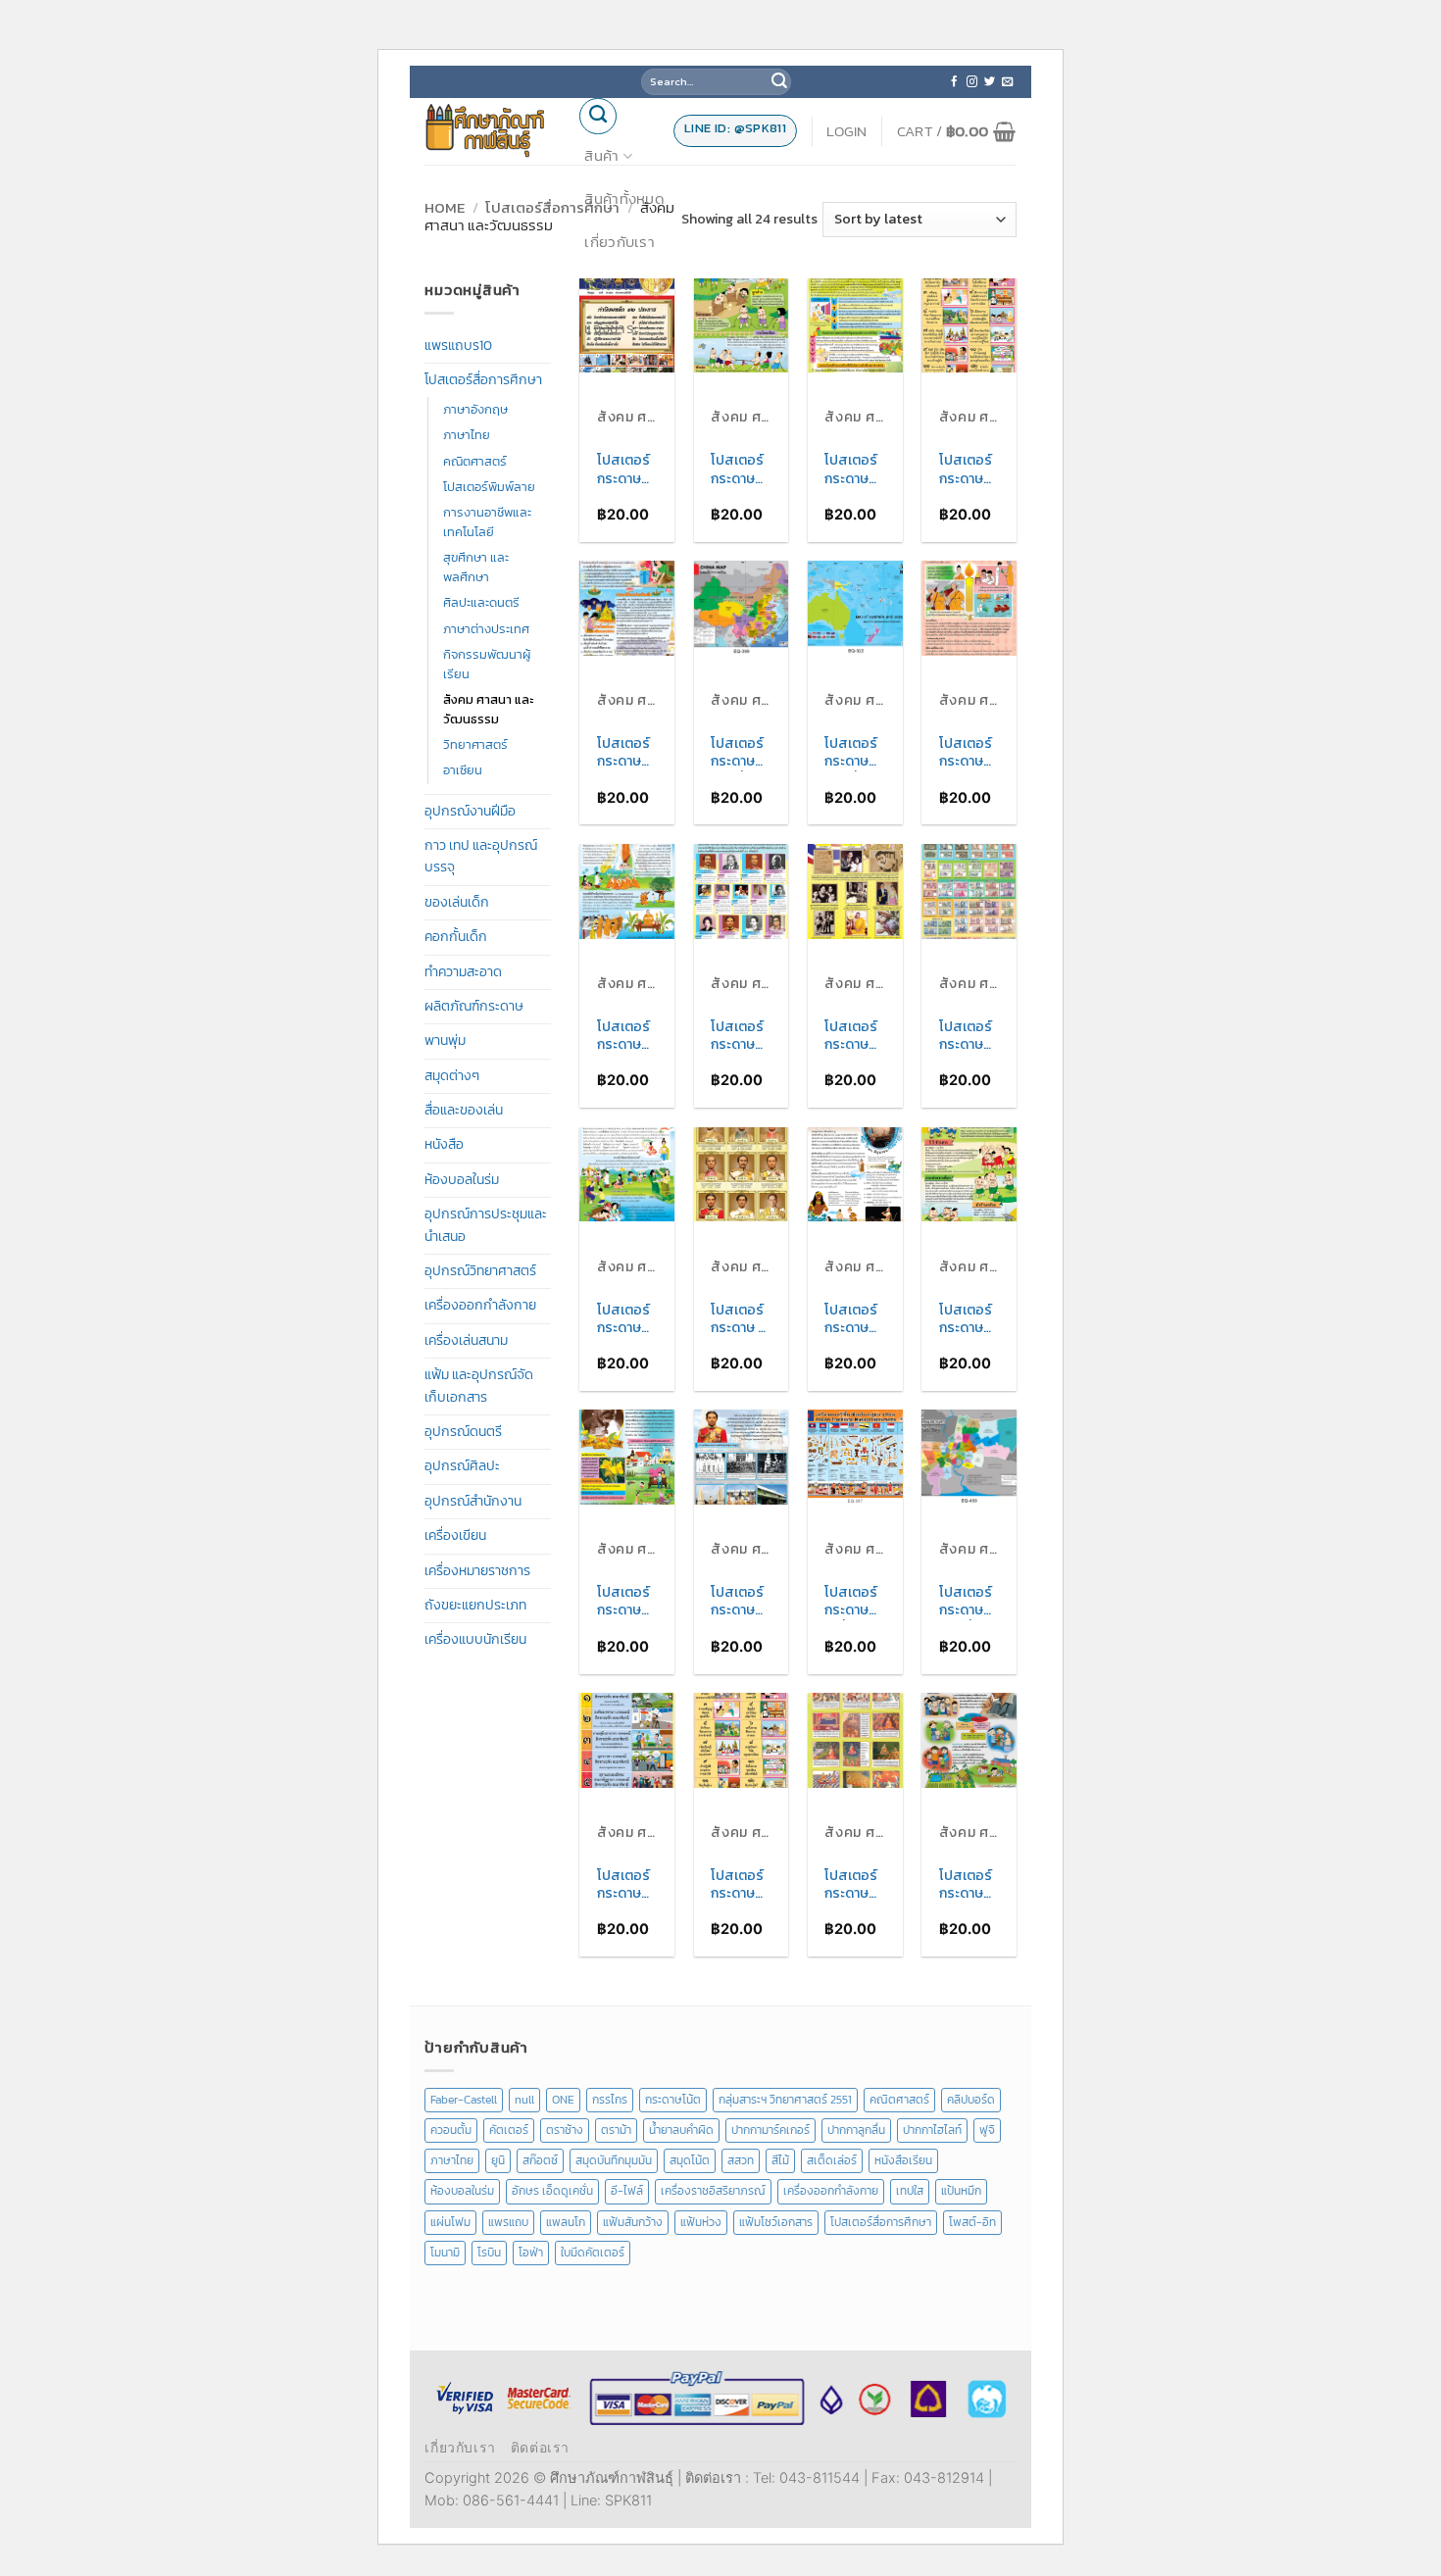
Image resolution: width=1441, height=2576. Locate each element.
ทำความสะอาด (463, 972)
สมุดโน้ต (690, 2160)
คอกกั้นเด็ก (456, 937)
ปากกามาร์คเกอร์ (770, 2130)
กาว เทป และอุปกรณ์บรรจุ (481, 856)
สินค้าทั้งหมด (624, 198)
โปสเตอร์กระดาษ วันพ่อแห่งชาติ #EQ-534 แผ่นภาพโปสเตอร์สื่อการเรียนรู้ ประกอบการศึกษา (626, 1602)
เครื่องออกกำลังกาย (480, 1305)
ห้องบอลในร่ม (462, 1180)
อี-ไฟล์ (627, 2191)
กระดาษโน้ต (673, 2100)
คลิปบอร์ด (971, 2100)
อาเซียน (463, 770)
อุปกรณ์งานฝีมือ (470, 811)
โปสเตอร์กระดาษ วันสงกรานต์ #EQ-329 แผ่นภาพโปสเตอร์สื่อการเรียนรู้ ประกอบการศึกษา (626, 1319)
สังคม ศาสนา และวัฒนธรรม (488, 709)
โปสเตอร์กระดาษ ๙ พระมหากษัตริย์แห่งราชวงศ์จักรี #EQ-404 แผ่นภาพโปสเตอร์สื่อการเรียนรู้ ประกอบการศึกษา (740, 1319)
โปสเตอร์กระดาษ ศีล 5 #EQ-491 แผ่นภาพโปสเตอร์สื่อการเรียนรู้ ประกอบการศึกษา (625, 1885)
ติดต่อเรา (614, 285)
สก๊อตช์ (540, 2160)
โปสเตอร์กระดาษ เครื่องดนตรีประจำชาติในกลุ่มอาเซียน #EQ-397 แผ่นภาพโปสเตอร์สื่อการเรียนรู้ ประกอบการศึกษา (854, 1602)
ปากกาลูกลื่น (856, 2130)
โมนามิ (445, 2253)
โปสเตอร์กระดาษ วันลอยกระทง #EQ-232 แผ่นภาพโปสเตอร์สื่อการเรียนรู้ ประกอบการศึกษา (626, 753)
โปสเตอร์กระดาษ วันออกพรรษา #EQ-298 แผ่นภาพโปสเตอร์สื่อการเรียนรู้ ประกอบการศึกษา (623, 1036)
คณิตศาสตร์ (475, 461)
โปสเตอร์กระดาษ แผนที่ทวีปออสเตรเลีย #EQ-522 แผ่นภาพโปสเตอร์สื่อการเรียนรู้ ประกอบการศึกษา (855, 753)
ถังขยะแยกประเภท (475, 1605)
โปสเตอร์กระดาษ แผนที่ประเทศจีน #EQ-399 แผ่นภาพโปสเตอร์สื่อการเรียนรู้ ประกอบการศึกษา (741, 753)
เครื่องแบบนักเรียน (475, 1639)
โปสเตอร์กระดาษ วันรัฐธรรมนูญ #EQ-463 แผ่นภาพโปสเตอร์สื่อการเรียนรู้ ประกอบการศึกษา (741, 1602)
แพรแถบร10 (458, 346)
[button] (847, 131)
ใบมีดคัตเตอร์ (593, 2253)
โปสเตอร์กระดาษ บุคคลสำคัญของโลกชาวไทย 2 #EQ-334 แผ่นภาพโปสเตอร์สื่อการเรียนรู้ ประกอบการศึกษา (739, 1036)
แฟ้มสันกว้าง (633, 2222)
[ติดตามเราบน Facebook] (954, 82)
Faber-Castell (464, 2100)
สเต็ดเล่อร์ (832, 2160)
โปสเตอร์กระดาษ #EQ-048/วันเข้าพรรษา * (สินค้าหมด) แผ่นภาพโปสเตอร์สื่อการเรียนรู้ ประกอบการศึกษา (968, 753)
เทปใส (910, 2191)
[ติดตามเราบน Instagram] (972, 82)
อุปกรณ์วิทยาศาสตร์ (480, 1271)
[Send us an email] (1007, 82)
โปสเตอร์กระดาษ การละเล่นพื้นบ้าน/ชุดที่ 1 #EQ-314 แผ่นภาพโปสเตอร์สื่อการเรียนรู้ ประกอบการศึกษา (967, 1319)
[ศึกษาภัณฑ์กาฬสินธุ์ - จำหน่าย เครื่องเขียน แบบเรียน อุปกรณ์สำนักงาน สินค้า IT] (486, 130)
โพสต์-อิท (972, 2222)
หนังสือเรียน (903, 2160)
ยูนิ (498, 2160)
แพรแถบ (508, 2222)
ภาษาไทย (467, 435)
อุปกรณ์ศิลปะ (462, 1466)
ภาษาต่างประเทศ (486, 629)
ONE (563, 2100)
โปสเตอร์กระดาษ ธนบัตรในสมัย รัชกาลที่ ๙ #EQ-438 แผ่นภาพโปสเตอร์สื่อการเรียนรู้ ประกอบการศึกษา (969, 1036)
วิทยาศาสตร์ (475, 744)
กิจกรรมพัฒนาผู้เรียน (487, 664)
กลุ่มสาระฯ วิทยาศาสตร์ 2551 (785, 2100)
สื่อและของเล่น (464, 1110)
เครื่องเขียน (455, 1536)
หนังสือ (444, 1144)
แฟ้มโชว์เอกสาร (776, 2222)
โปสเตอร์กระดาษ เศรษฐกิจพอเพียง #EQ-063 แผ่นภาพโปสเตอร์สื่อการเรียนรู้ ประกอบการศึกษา (966, 1885)
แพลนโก (566, 2222)
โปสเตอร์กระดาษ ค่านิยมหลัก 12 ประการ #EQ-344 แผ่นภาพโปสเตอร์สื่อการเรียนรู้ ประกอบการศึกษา (968, 470)
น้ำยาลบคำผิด (681, 2130)
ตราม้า (616, 2130)
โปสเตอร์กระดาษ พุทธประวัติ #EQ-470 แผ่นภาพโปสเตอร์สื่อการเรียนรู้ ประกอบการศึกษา (851, 1885)
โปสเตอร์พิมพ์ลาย (489, 487)
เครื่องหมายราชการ (477, 1571)
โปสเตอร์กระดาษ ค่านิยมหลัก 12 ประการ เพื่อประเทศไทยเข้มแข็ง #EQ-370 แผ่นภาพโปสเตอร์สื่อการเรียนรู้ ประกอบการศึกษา (627, 470)
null (524, 2100)
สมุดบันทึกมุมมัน (614, 2160)
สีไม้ (780, 2160)
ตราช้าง (565, 2130)
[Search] (598, 117)
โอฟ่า (531, 2253)
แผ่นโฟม (450, 2222)
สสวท (741, 2160)
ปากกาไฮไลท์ (932, 2130)
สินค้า (601, 155)
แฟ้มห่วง (701, 2222)
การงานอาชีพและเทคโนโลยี (487, 522)
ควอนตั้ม (451, 2130)
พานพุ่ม (445, 1040)
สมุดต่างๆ (452, 1076)
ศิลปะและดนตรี (481, 602)
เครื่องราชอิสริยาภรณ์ (713, 2191)
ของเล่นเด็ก (457, 902)
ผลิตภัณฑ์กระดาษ (474, 1006)
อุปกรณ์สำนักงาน (473, 1501)
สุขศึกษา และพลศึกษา (476, 567)
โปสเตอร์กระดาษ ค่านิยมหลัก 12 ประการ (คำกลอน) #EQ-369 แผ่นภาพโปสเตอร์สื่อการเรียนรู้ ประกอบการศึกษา (741, 1885)
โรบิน (489, 2253)
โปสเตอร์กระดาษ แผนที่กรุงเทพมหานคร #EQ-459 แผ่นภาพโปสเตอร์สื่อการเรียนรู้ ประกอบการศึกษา (969, 1602)
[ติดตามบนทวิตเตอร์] (990, 82)
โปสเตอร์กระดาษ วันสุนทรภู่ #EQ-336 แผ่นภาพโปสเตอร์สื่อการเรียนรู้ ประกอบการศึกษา (853, 1319)
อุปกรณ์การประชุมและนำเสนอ (486, 1225)
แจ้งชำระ (612, 328)
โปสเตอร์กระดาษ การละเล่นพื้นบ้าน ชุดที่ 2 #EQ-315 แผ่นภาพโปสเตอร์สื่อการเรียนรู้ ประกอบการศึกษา (741, 470)
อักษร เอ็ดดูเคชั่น (552, 2191)
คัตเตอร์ (509, 2130)
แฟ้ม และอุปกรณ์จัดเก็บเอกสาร (479, 1386)
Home (445, 207)
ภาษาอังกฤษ (475, 409)
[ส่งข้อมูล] (779, 82)
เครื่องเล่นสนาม (466, 1340)
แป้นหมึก (961, 2191)
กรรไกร (610, 2100)
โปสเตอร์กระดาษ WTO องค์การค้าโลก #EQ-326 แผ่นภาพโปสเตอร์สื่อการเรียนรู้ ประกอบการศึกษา (854, 470)
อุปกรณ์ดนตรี (463, 1432)
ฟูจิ (987, 2130)
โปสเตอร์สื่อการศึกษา (552, 207)
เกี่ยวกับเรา (620, 242)
